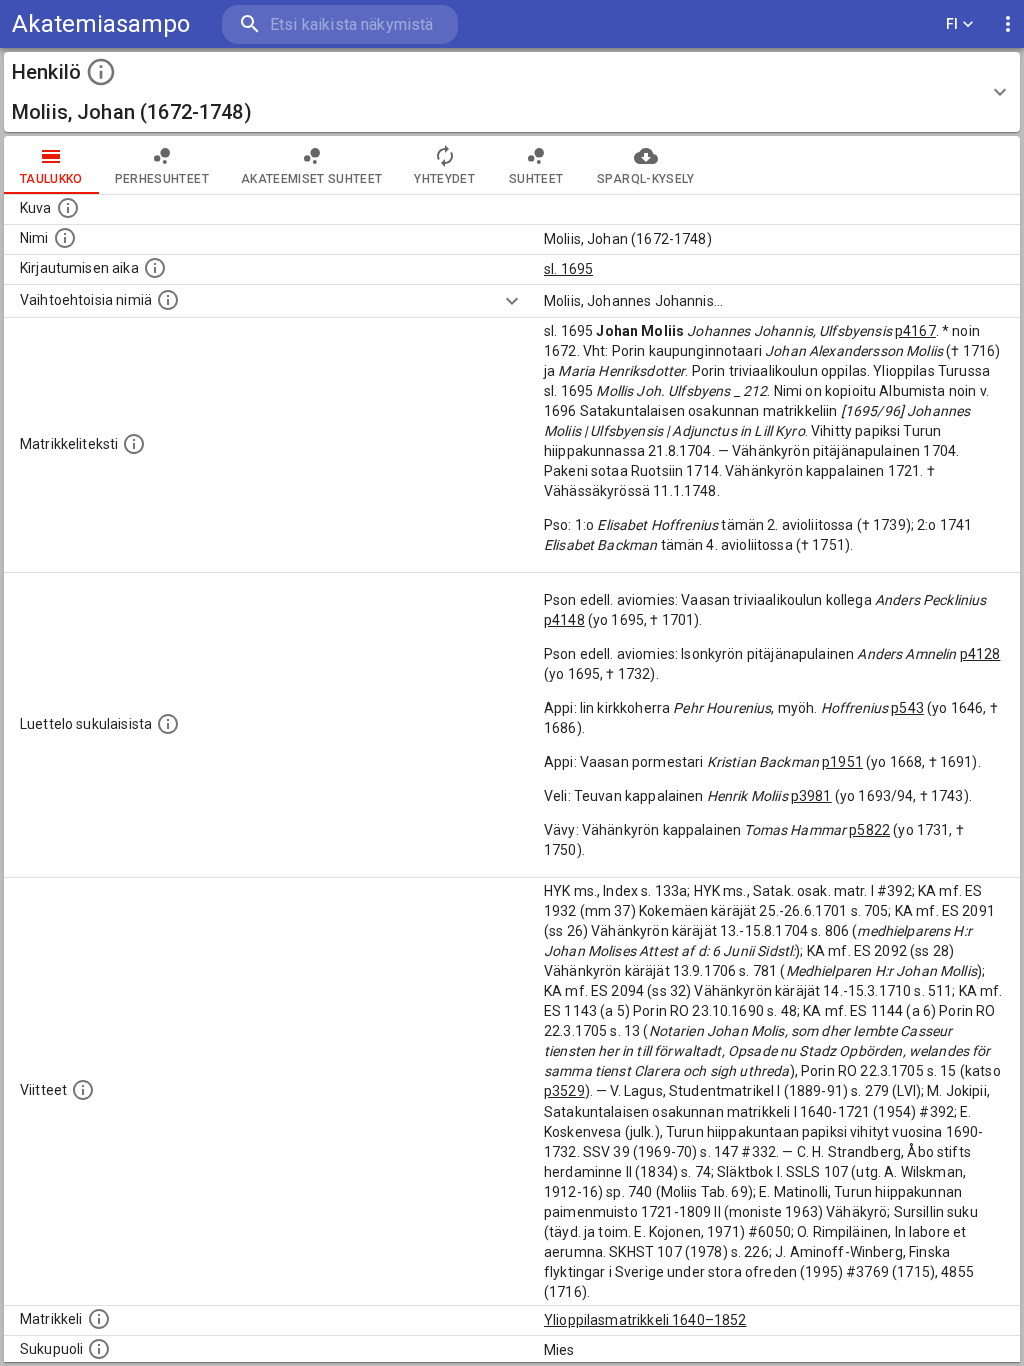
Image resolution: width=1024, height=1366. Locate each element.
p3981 (811, 796)
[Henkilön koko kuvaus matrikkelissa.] (134, 444)
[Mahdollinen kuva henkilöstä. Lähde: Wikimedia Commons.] (68, 208)
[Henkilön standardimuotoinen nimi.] (65, 238)
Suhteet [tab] (536, 179)
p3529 (564, 1091)
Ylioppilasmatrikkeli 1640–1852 (645, 1320)
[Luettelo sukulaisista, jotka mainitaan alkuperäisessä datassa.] (168, 724)
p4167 (915, 331)
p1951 (842, 762)
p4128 (980, 654)
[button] (512, 92)
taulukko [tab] (51, 179)
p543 (907, 708)
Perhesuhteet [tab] (162, 179)
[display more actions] (1008, 24)
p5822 (869, 830)
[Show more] (512, 301)
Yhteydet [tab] (444, 179)
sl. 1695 (568, 269)
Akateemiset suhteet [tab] (312, 179)
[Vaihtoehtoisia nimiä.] (168, 300)
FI (952, 24)
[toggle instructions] (101, 72)
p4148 (564, 620)
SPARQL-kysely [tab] (645, 179)
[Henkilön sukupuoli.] (99, 1349)
